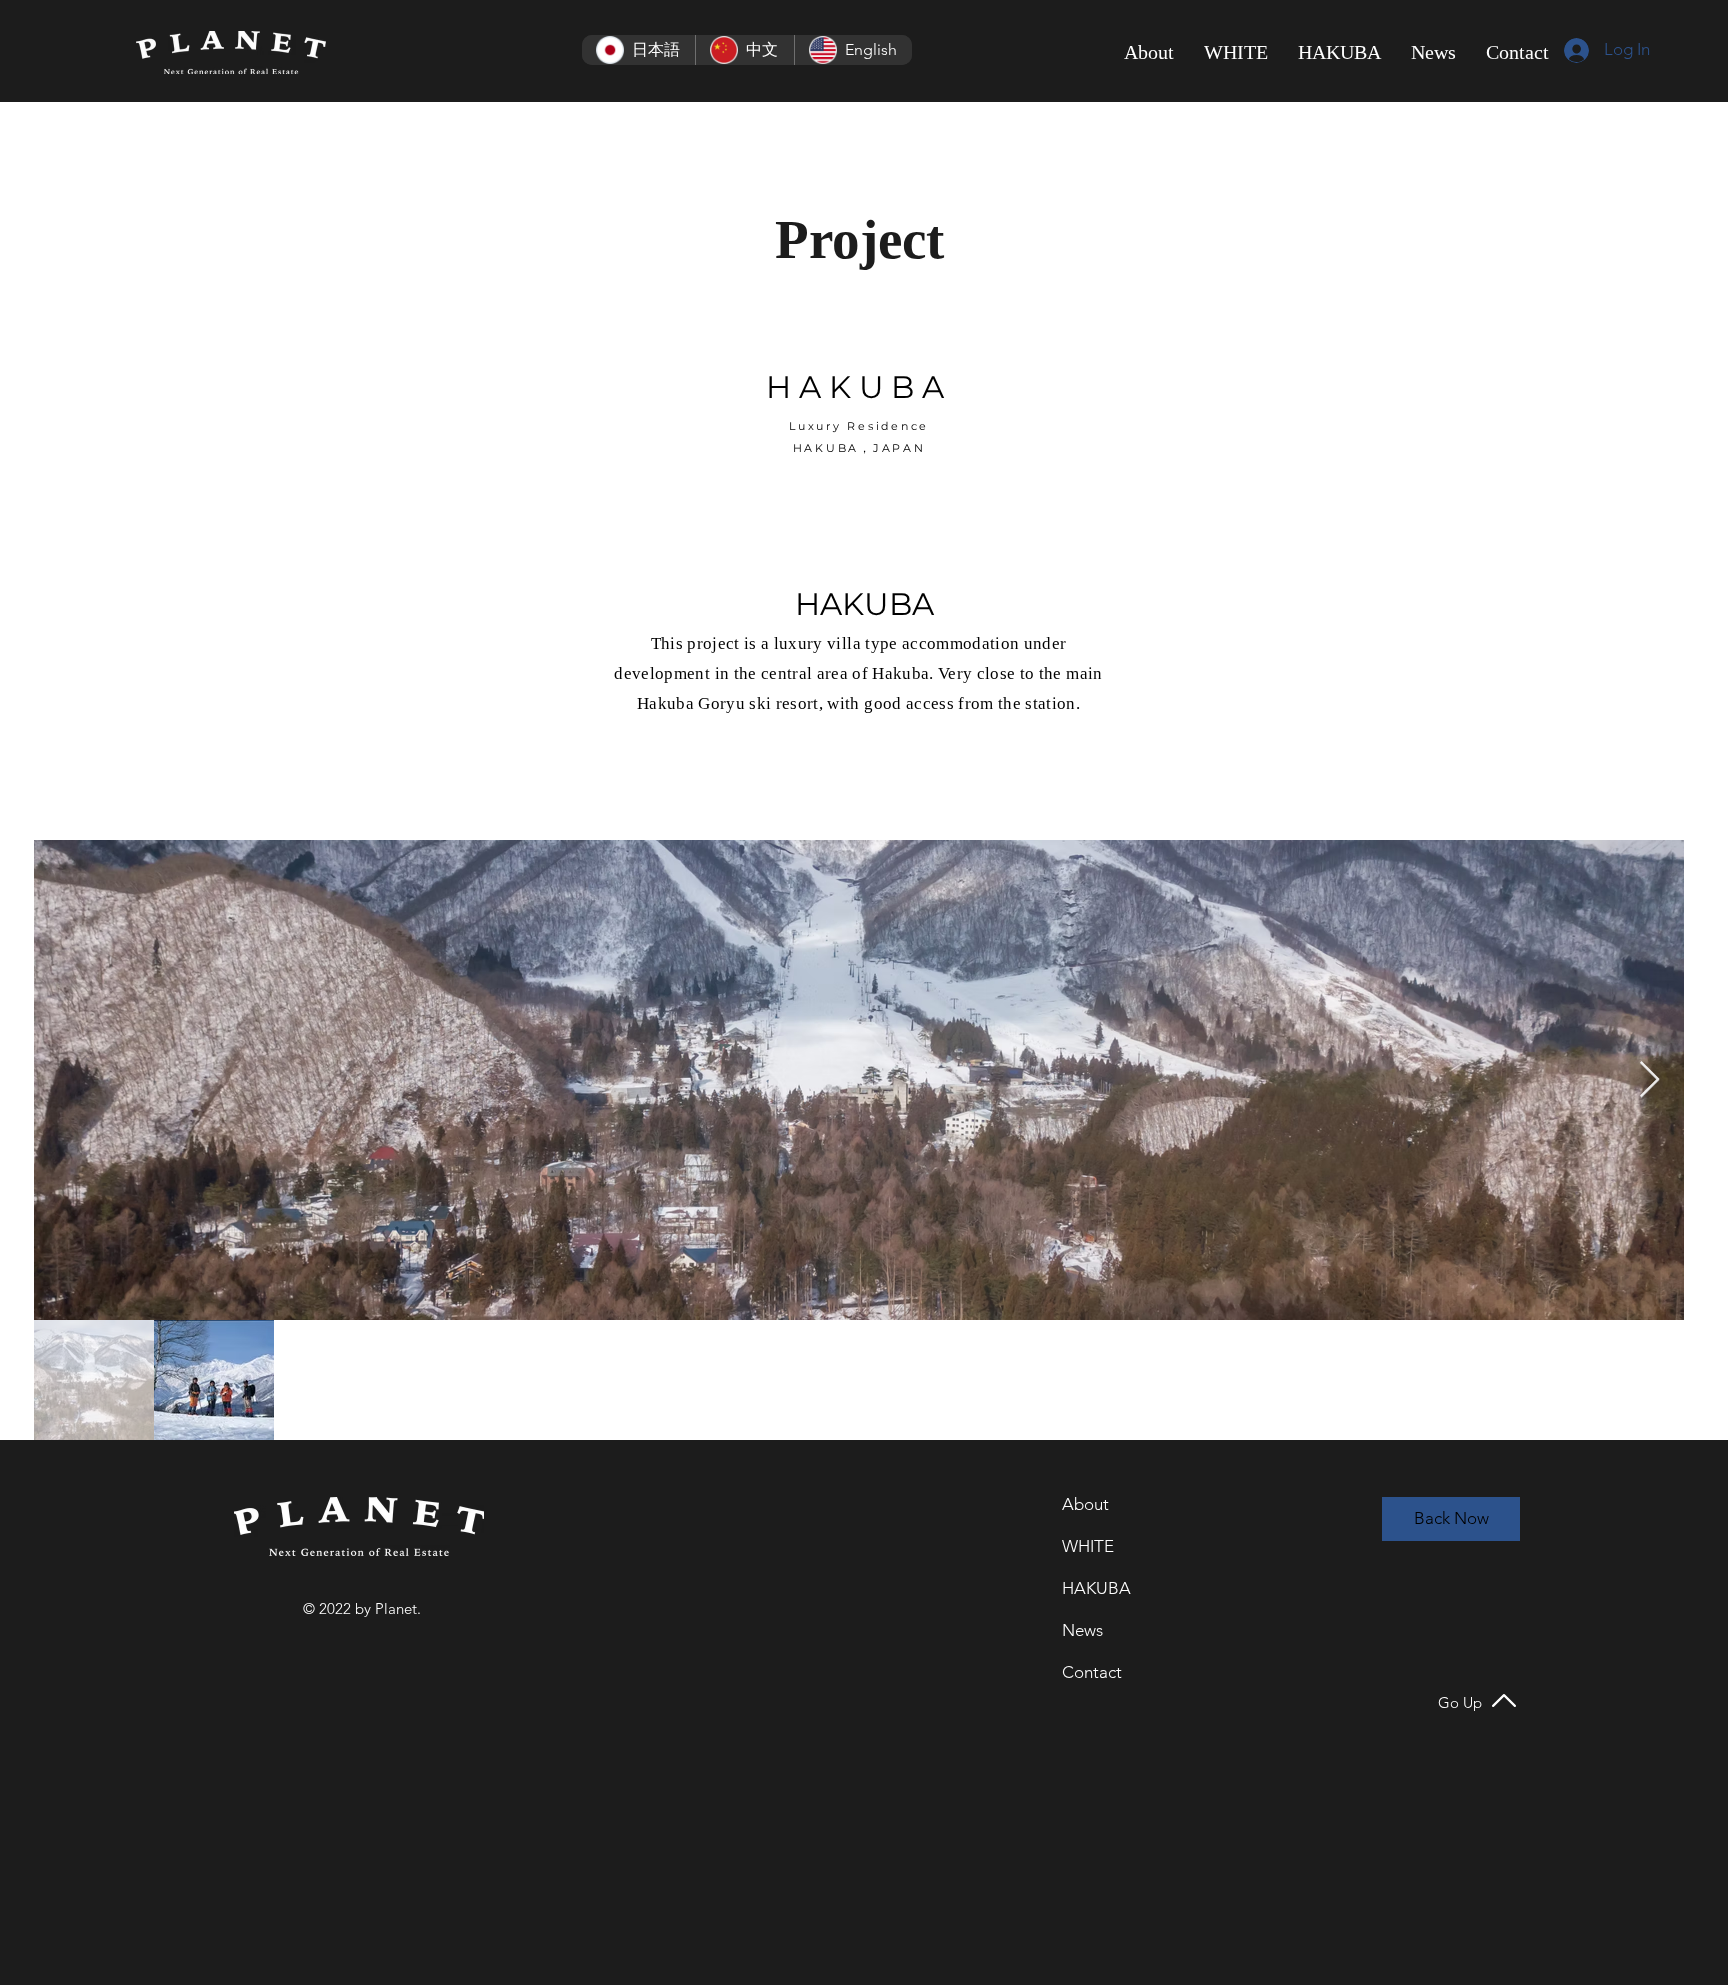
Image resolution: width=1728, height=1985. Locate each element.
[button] (1236, 52)
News (1082, 1630)
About (1085, 1504)
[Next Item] (1649, 1080)
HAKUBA (1096, 1588)
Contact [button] (1092, 1672)
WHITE (1088, 1546)
